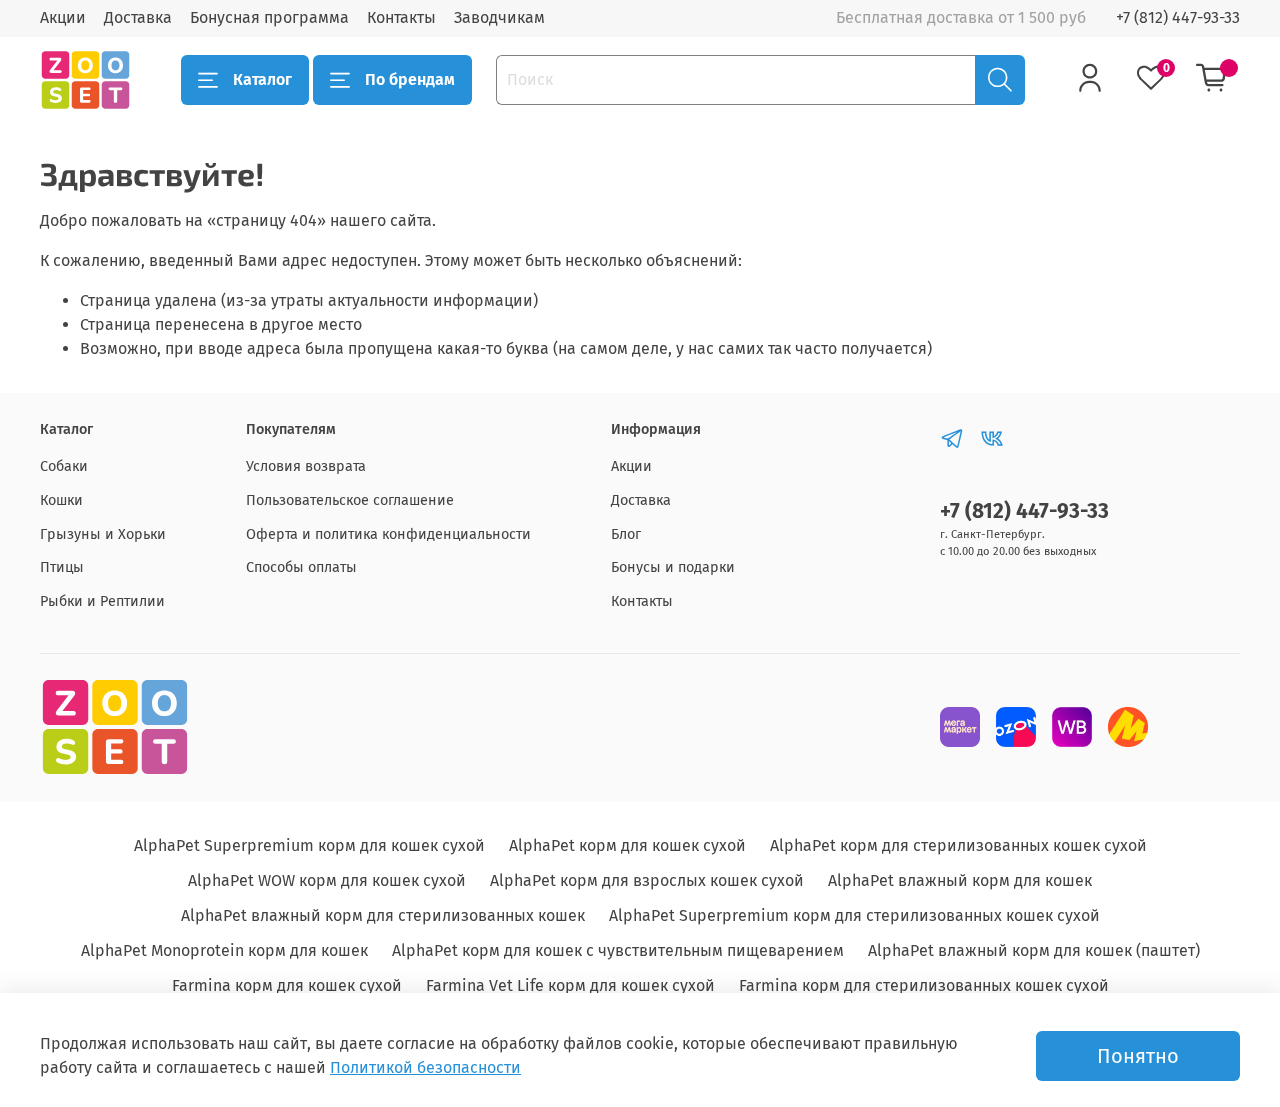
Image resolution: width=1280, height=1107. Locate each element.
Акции (63, 17)
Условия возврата (306, 466)
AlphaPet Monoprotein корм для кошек (224, 950)
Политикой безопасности (425, 1067)
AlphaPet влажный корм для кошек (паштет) (1034, 950)
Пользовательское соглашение (350, 500)
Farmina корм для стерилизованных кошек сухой (924, 985)
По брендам (410, 79)
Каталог (262, 79)
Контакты (401, 17)
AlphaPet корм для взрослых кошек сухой (647, 880)
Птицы (62, 567)
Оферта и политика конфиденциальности (388, 534)
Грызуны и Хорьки (103, 534)
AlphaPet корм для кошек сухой (627, 845)
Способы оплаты (301, 567)
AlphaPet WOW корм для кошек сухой (327, 880)
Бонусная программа (269, 17)
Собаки (64, 466)
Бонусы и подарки (673, 567)
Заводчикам (499, 17)
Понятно (1138, 1056)
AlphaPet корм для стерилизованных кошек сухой (958, 845)
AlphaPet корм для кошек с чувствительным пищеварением (618, 950)
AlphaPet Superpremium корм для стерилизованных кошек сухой (854, 915)
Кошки (61, 500)
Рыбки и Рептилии (102, 601)
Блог (626, 534)
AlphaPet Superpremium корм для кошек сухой (309, 845)
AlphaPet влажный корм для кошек (960, 880)
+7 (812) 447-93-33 (1178, 17)
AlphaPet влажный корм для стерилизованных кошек (383, 915)
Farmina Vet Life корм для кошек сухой (570, 985)
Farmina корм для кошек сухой (287, 985)
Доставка (138, 17)
